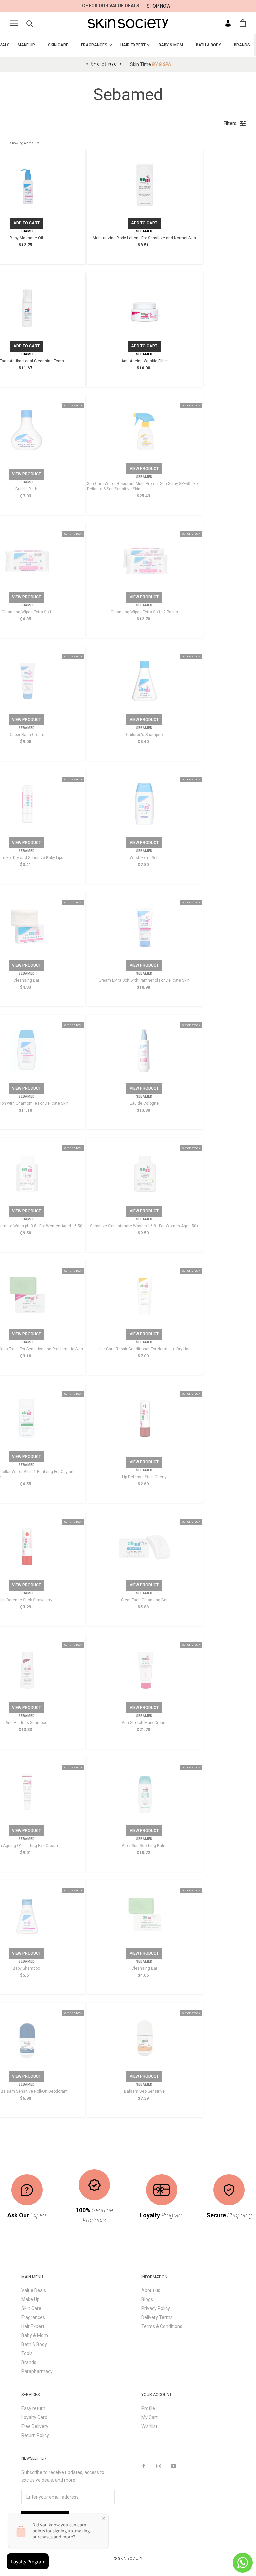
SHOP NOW (158, 6)
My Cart (149, 2417)
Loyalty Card (34, 2417)
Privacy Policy (156, 2308)
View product (26, 474)
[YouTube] (174, 2466)
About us (151, 2290)
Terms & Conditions (162, 2326)
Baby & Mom (35, 2335)
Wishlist (149, 2426)
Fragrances (33, 2317)
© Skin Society (128, 2559)
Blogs (147, 2299)
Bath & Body (34, 2344)
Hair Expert (33, 2326)
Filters (230, 123)
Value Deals (34, 2290)
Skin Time (150, 64)
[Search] (30, 23)
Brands (29, 2362)
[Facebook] (144, 2466)
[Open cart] (243, 23)
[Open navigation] (14, 23)
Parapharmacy (37, 2371)
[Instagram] (159, 2466)
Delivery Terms (157, 2317)
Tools (27, 2353)
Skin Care (31, 2308)
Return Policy (35, 2435)
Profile (148, 2408)
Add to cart (26, 223)
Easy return (33, 2408)
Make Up (30, 2299)
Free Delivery (35, 2426)
